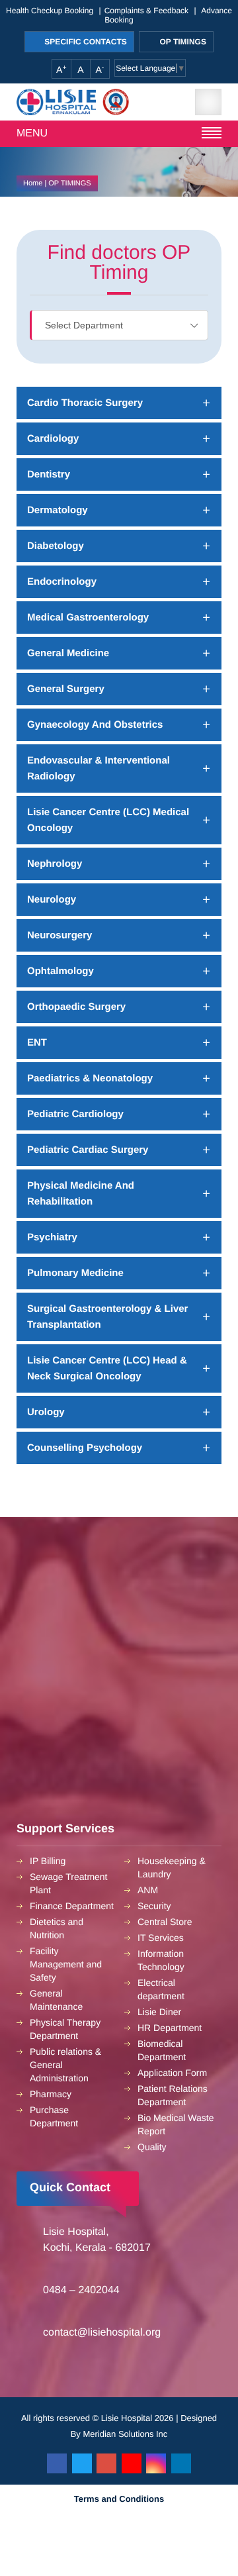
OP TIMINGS (182, 42)
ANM (148, 1890)
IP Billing (48, 1861)
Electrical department (161, 1989)
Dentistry (49, 474)
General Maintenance (56, 2000)
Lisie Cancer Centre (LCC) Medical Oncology (108, 820)
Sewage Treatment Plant (69, 1883)
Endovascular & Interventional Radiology (99, 768)
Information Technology (161, 1960)
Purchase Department (54, 2116)
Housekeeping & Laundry (172, 1867)
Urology (46, 1412)
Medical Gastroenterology (88, 618)
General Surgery (66, 689)
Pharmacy (51, 2094)
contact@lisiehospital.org (102, 2333)
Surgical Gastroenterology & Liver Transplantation (107, 1317)
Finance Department (72, 1906)
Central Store (165, 1922)
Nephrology (55, 864)
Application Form (172, 2073)
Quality (152, 2147)
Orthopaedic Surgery (76, 1007)
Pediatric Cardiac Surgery (88, 1150)
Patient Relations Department (173, 2095)
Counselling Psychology (85, 1448)
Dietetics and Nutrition (57, 1928)
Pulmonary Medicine (75, 1273)
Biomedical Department (162, 2050)
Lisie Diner (159, 2012)
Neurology (52, 900)
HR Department (170, 2028)
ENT (37, 1043)
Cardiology (53, 439)
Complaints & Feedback (146, 11)
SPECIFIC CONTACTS (85, 42)
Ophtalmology (60, 971)
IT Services (161, 1938)
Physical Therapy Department (65, 2029)
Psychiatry (52, 1237)
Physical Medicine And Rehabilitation (81, 1194)
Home (33, 183)
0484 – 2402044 (81, 2290)
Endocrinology (62, 582)
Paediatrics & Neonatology (90, 1078)
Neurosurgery (59, 935)
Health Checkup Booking (50, 11)
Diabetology (56, 546)
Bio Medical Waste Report (176, 2124)
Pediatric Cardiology (75, 1114)
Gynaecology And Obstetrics (95, 725)
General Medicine (68, 653)
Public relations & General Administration (65, 2065)
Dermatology (58, 510)
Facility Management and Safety (66, 1964)
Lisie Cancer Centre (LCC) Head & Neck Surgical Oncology (107, 1368)
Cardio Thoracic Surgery (85, 403)
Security (154, 1906)
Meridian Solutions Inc (125, 2434)
